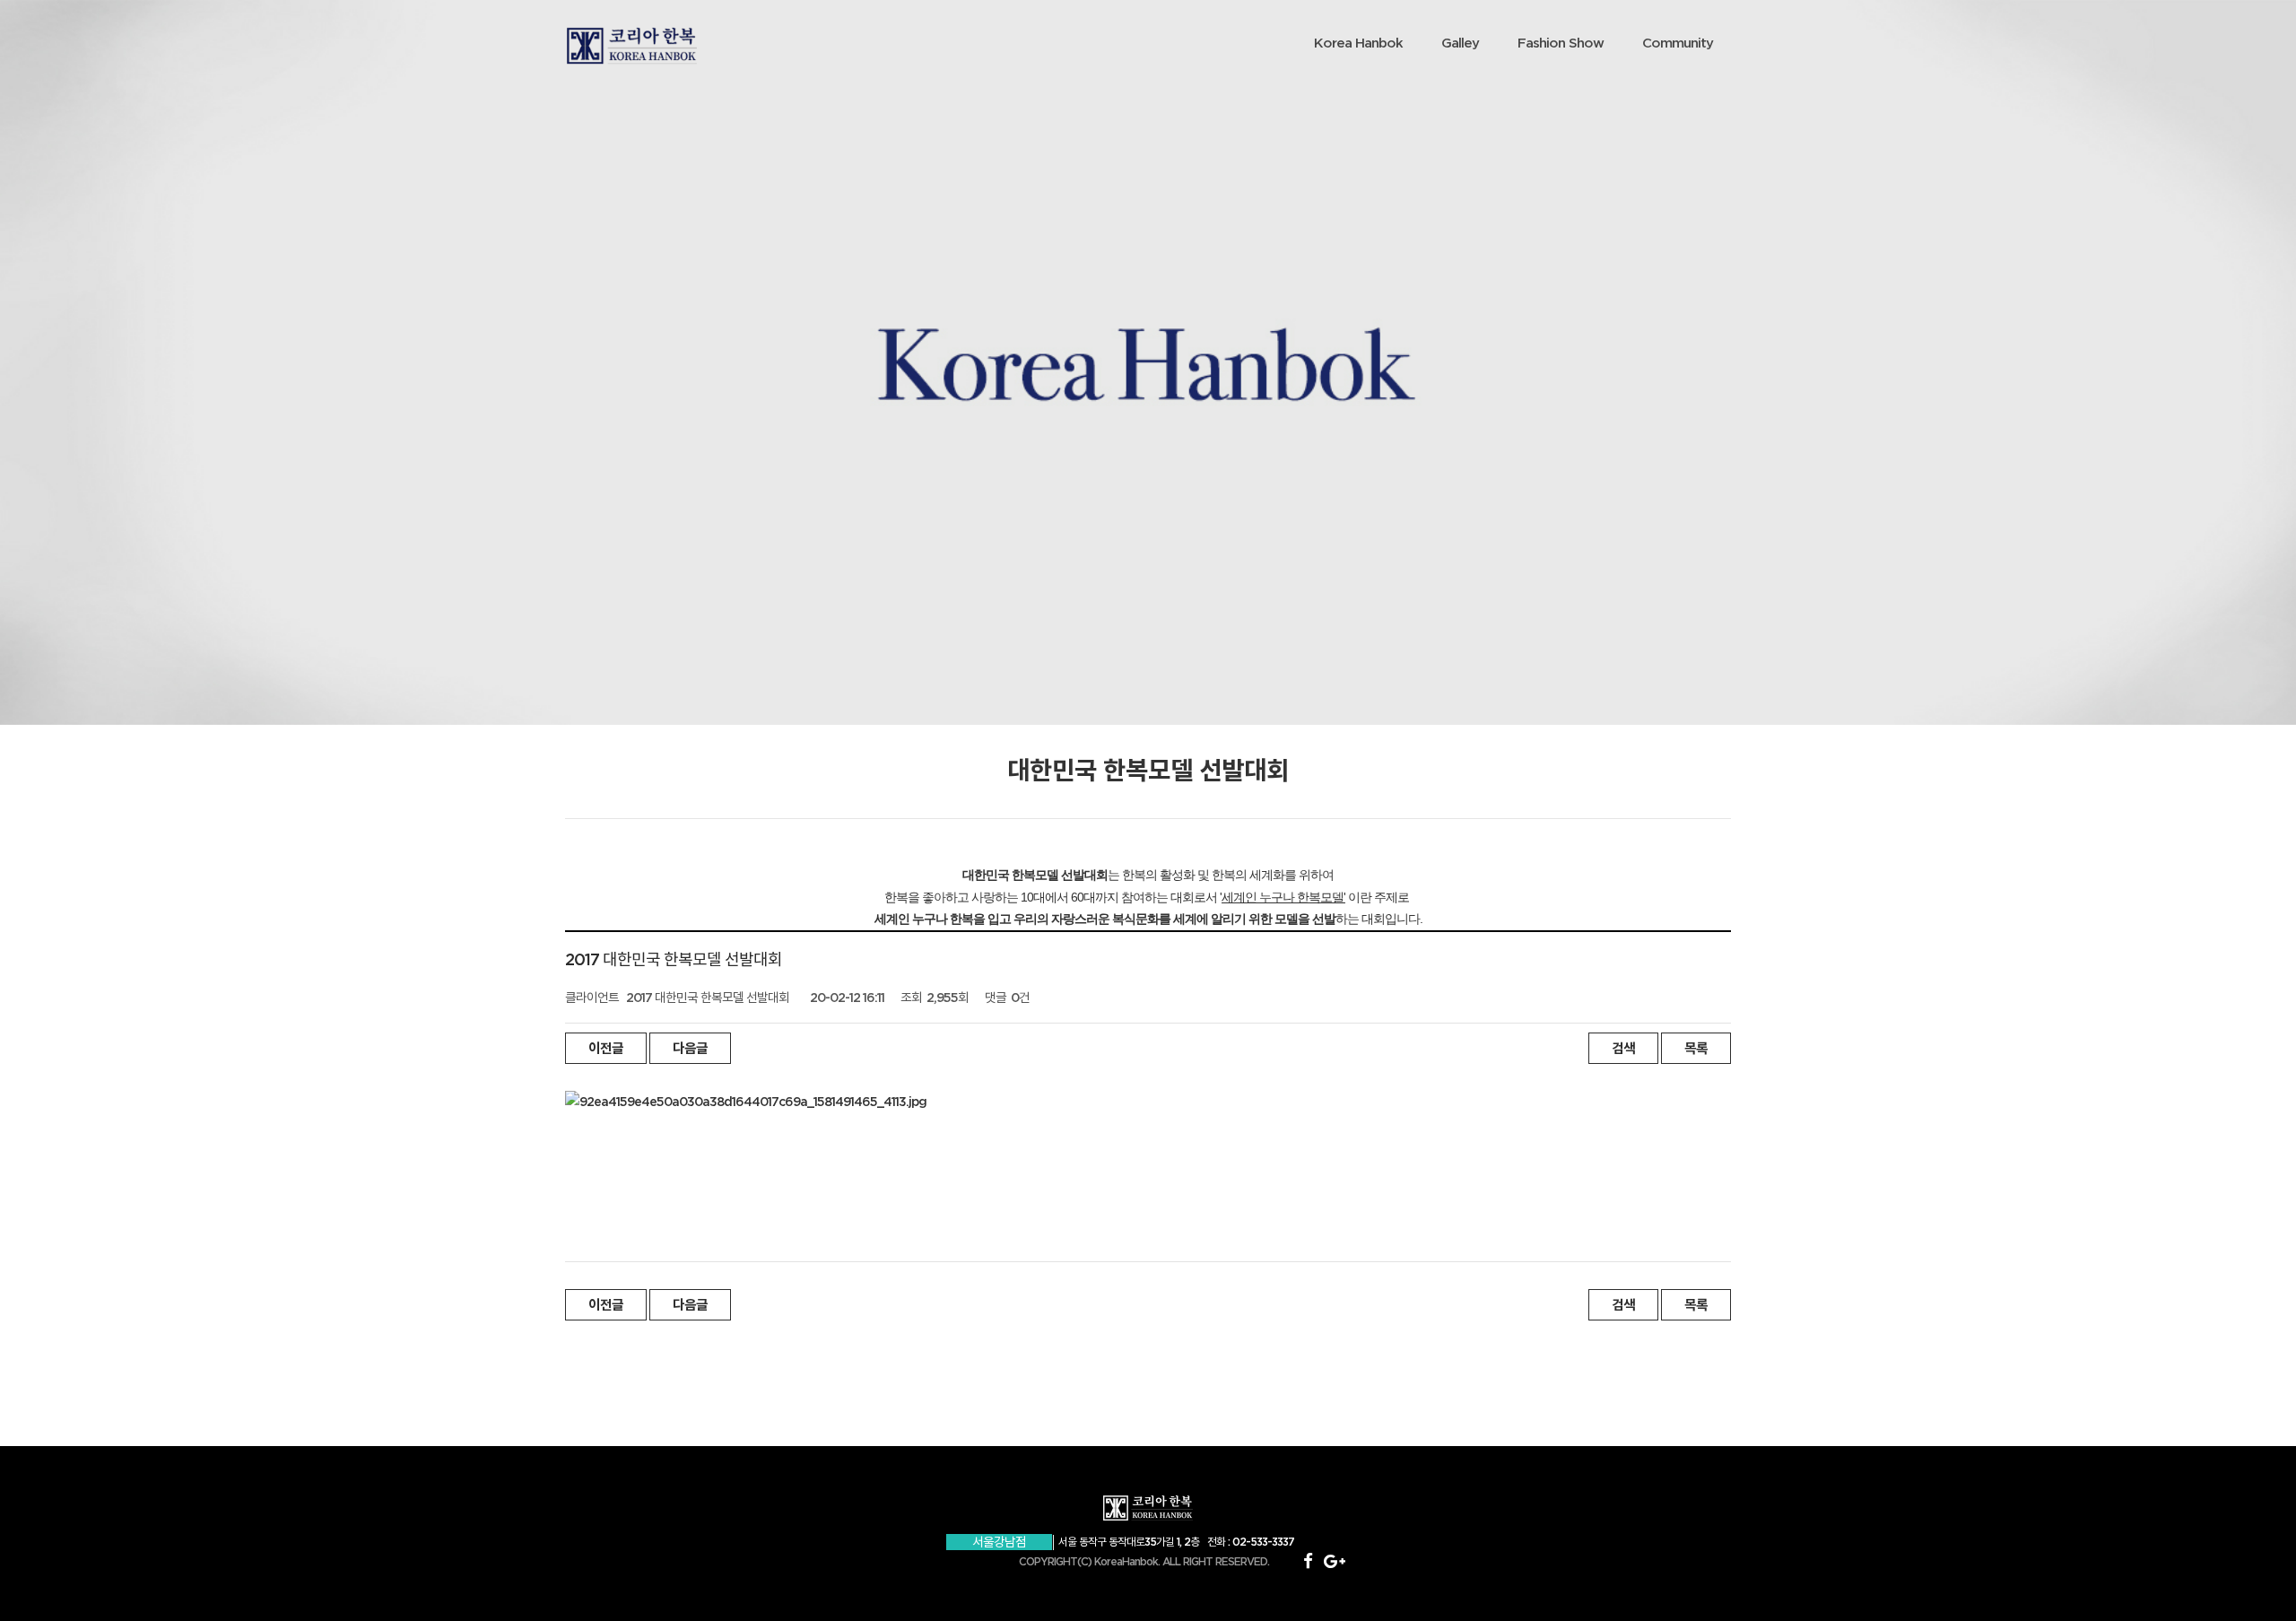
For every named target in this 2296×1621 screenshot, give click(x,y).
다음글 (690, 1048)
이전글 (606, 1048)
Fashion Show (1561, 43)
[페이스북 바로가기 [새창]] (1308, 1561)
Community (1678, 43)
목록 (1696, 1048)
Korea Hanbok (1358, 43)
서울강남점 (999, 1542)
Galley (1460, 43)
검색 (1623, 1048)
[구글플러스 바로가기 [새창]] (1334, 1561)
